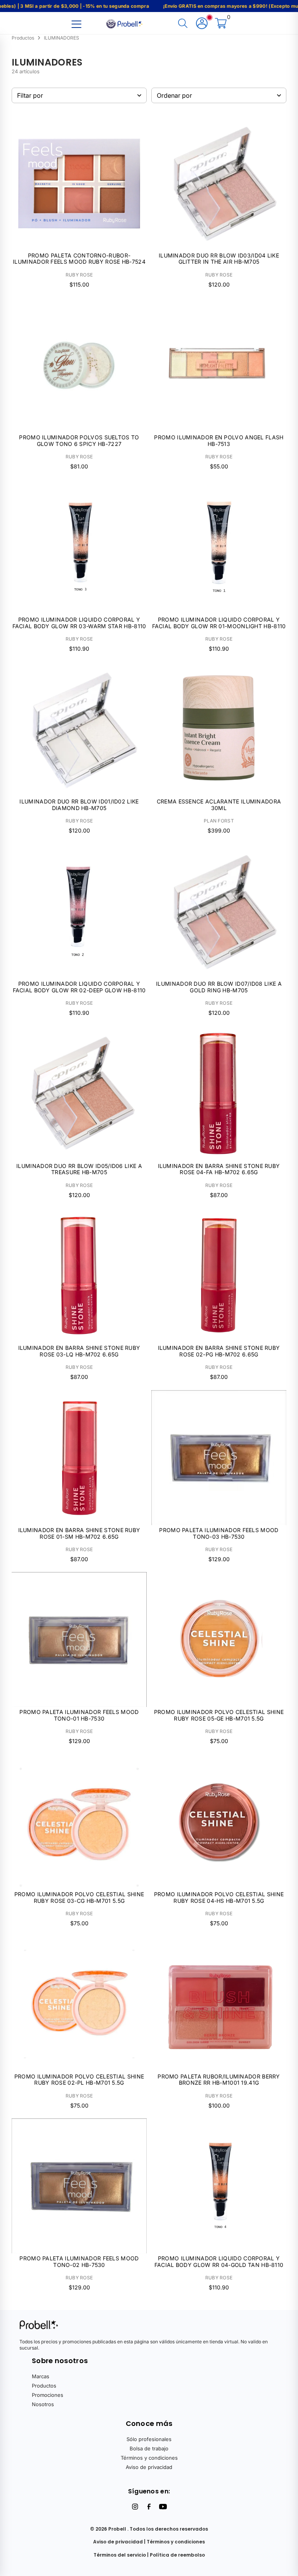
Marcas (41, 2376)
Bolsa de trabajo (149, 2448)
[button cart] (221, 24)
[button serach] (183, 24)
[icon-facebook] (149, 2507)
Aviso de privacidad (149, 2467)
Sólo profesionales (149, 2439)
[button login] (202, 24)
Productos (44, 2386)
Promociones (48, 2395)
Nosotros (43, 2404)
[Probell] (125, 23)
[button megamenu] (76, 24)
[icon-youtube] (163, 2507)
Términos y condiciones (149, 2458)
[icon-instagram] (135, 2507)
